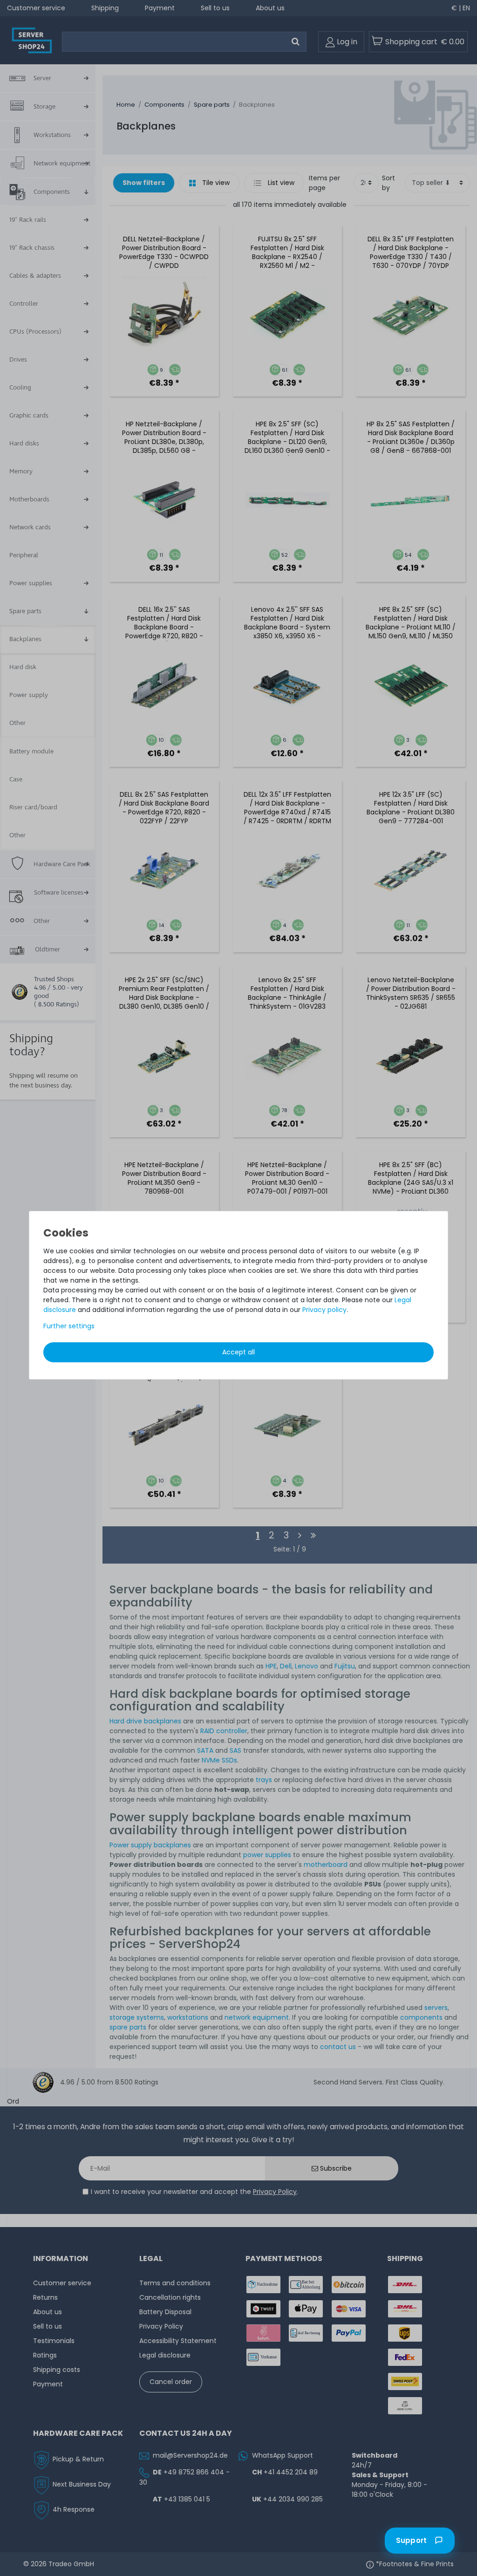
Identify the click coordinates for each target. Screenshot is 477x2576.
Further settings (69, 1326)
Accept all (238, 1352)
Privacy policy (324, 1310)
